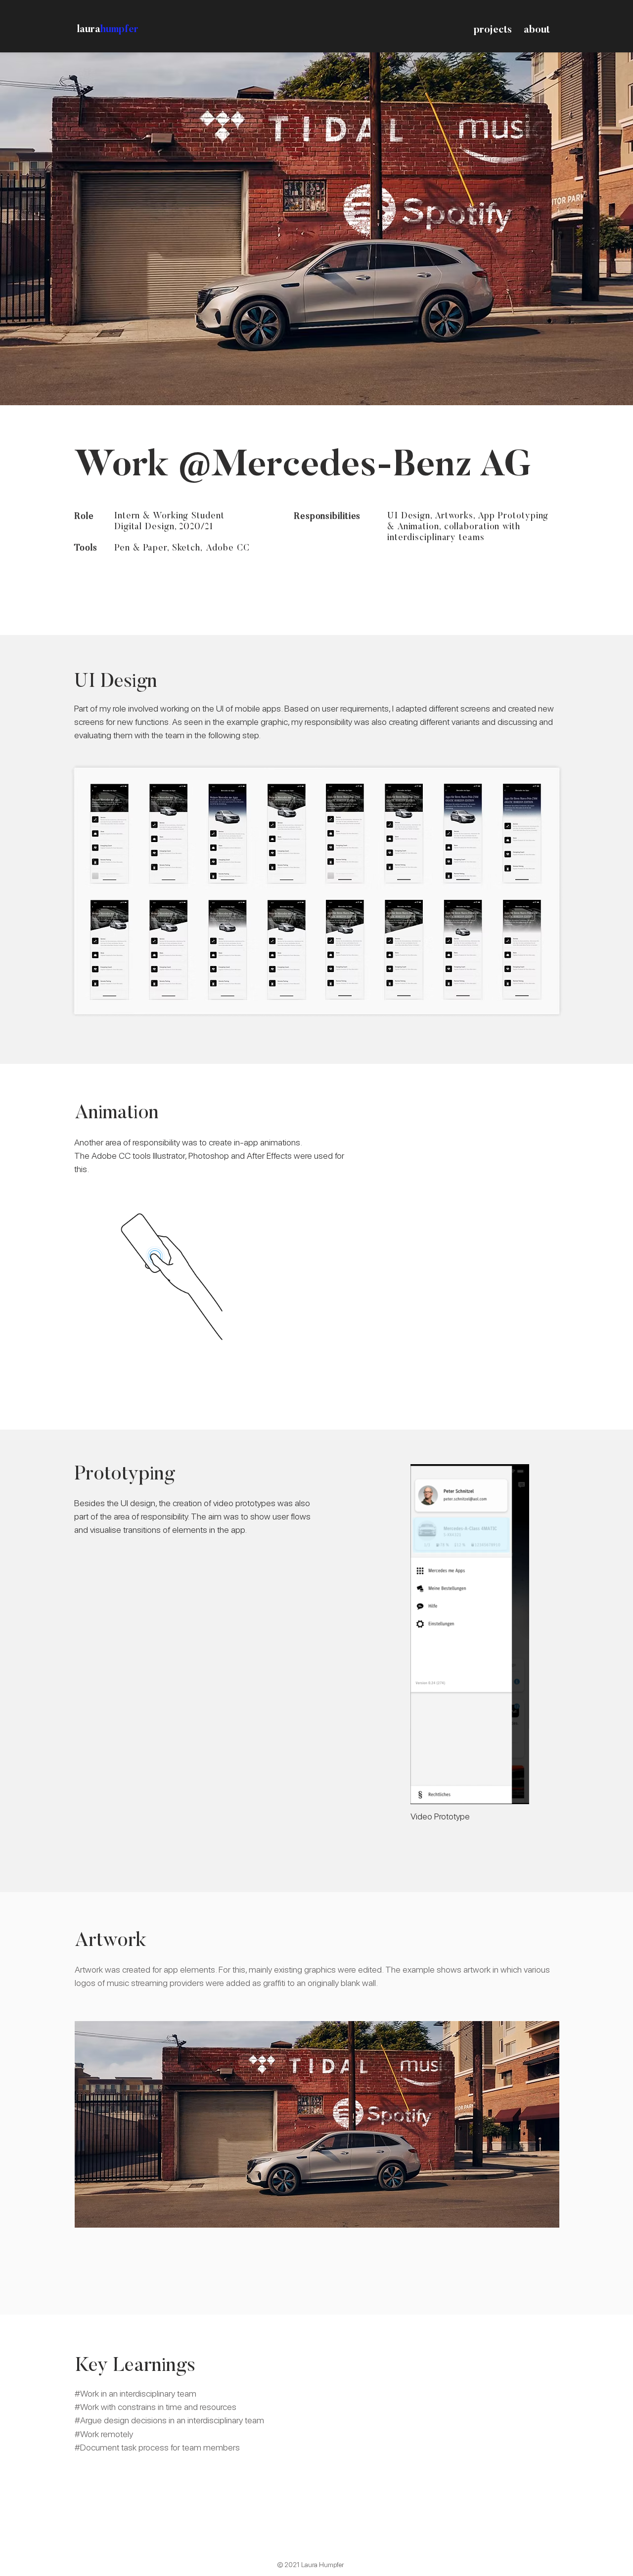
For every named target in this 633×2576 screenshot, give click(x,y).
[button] (517, 1793)
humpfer (119, 30)
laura (89, 30)
